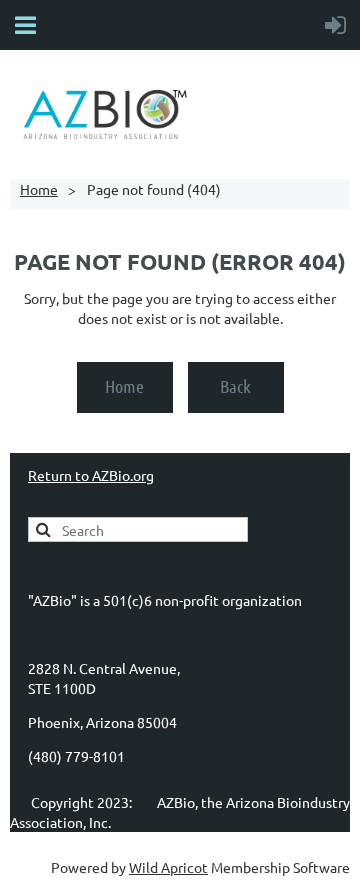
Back (235, 386)
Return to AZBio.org (91, 475)
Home (39, 189)
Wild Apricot (168, 867)
